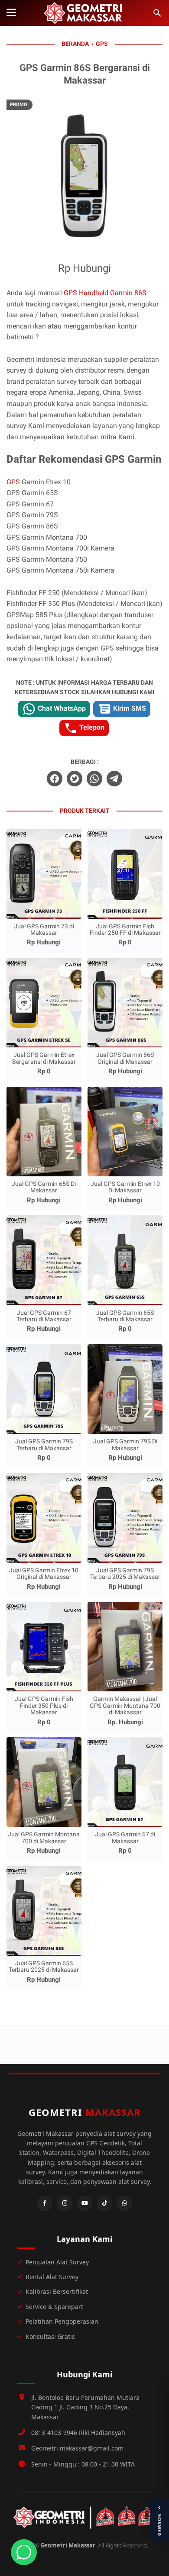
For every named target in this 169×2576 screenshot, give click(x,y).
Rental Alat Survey (52, 2277)
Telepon (91, 727)
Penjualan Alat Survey (57, 2262)
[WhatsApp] (124, 2203)
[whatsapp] (94, 779)
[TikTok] (104, 2203)
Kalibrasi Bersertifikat (57, 2291)
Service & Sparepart (54, 2307)
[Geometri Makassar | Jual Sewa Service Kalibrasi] (84, 13)
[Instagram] (65, 2203)
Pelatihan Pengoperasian (62, 2321)
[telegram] (114, 779)
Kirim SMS (129, 708)
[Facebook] (45, 2203)
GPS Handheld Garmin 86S (105, 293)
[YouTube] (84, 2203)
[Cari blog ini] (157, 13)
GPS (14, 482)
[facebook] (55, 779)
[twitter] (75, 779)
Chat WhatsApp (61, 708)
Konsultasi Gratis (50, 2336)
